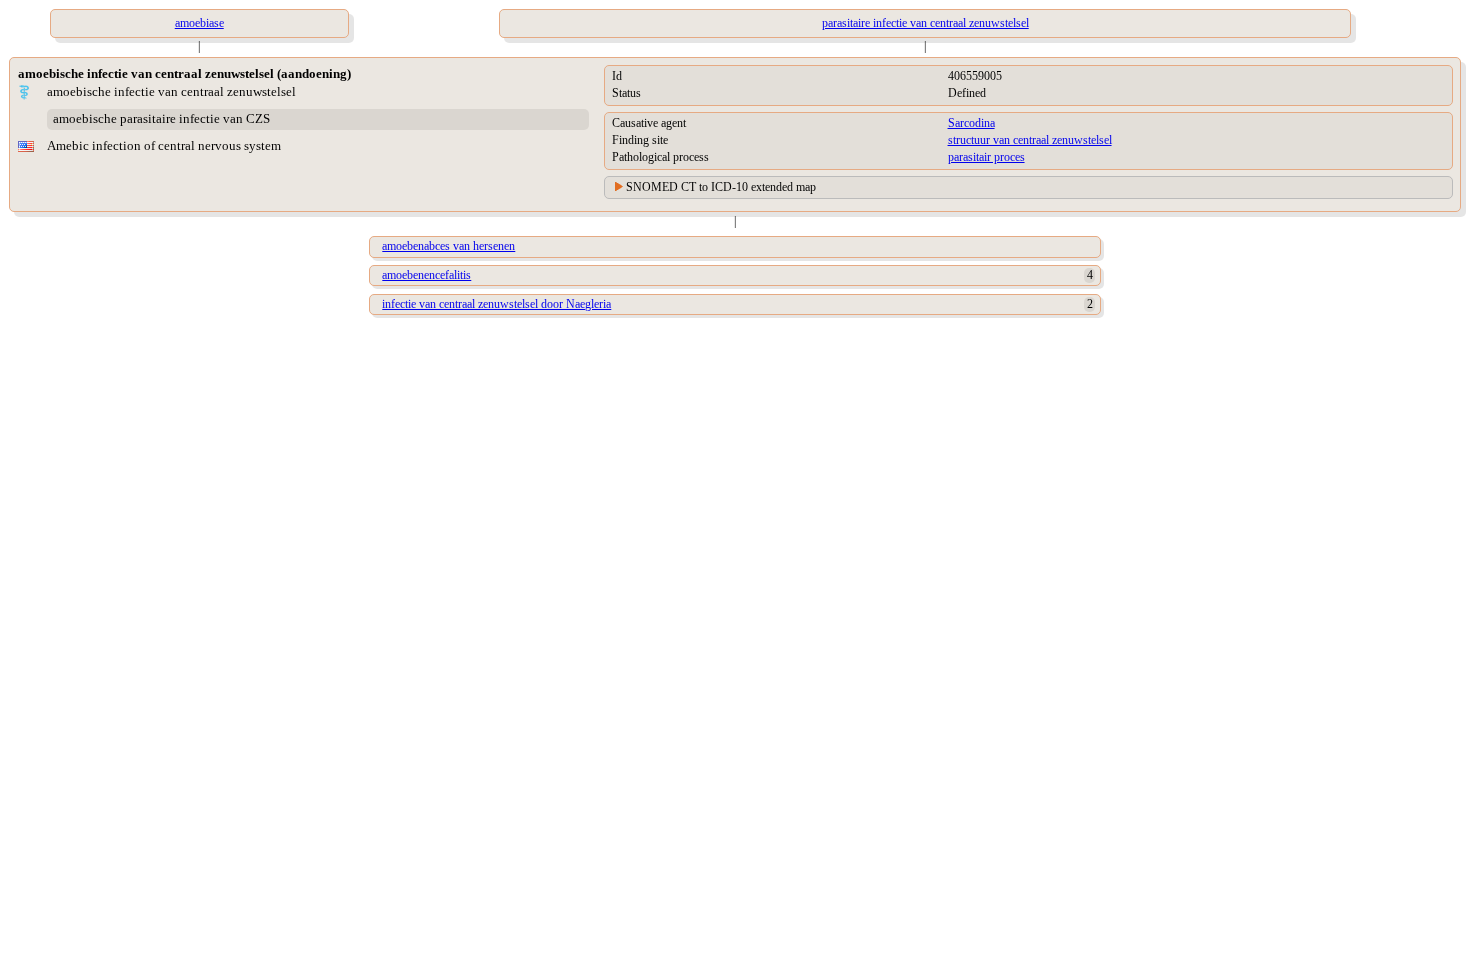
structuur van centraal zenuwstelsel (1030, 140)
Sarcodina (971, 123)
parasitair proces (986, 157)
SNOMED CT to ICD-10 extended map (721, 187)
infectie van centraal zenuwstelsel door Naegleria (496, 304)
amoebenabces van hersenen (448, 246)
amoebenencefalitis (426, 275)
